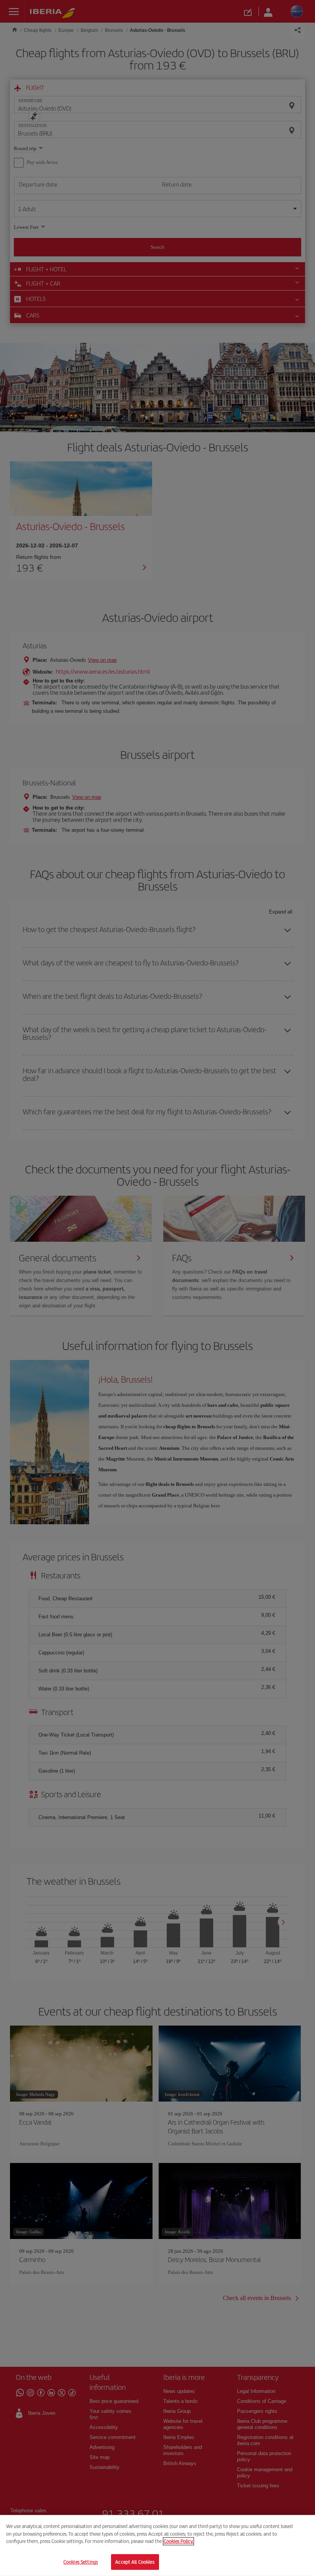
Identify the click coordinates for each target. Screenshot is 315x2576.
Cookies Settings (81, 2562)
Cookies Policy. (178, 2541)
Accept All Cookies (135, 2562)
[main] (157, 2545)
